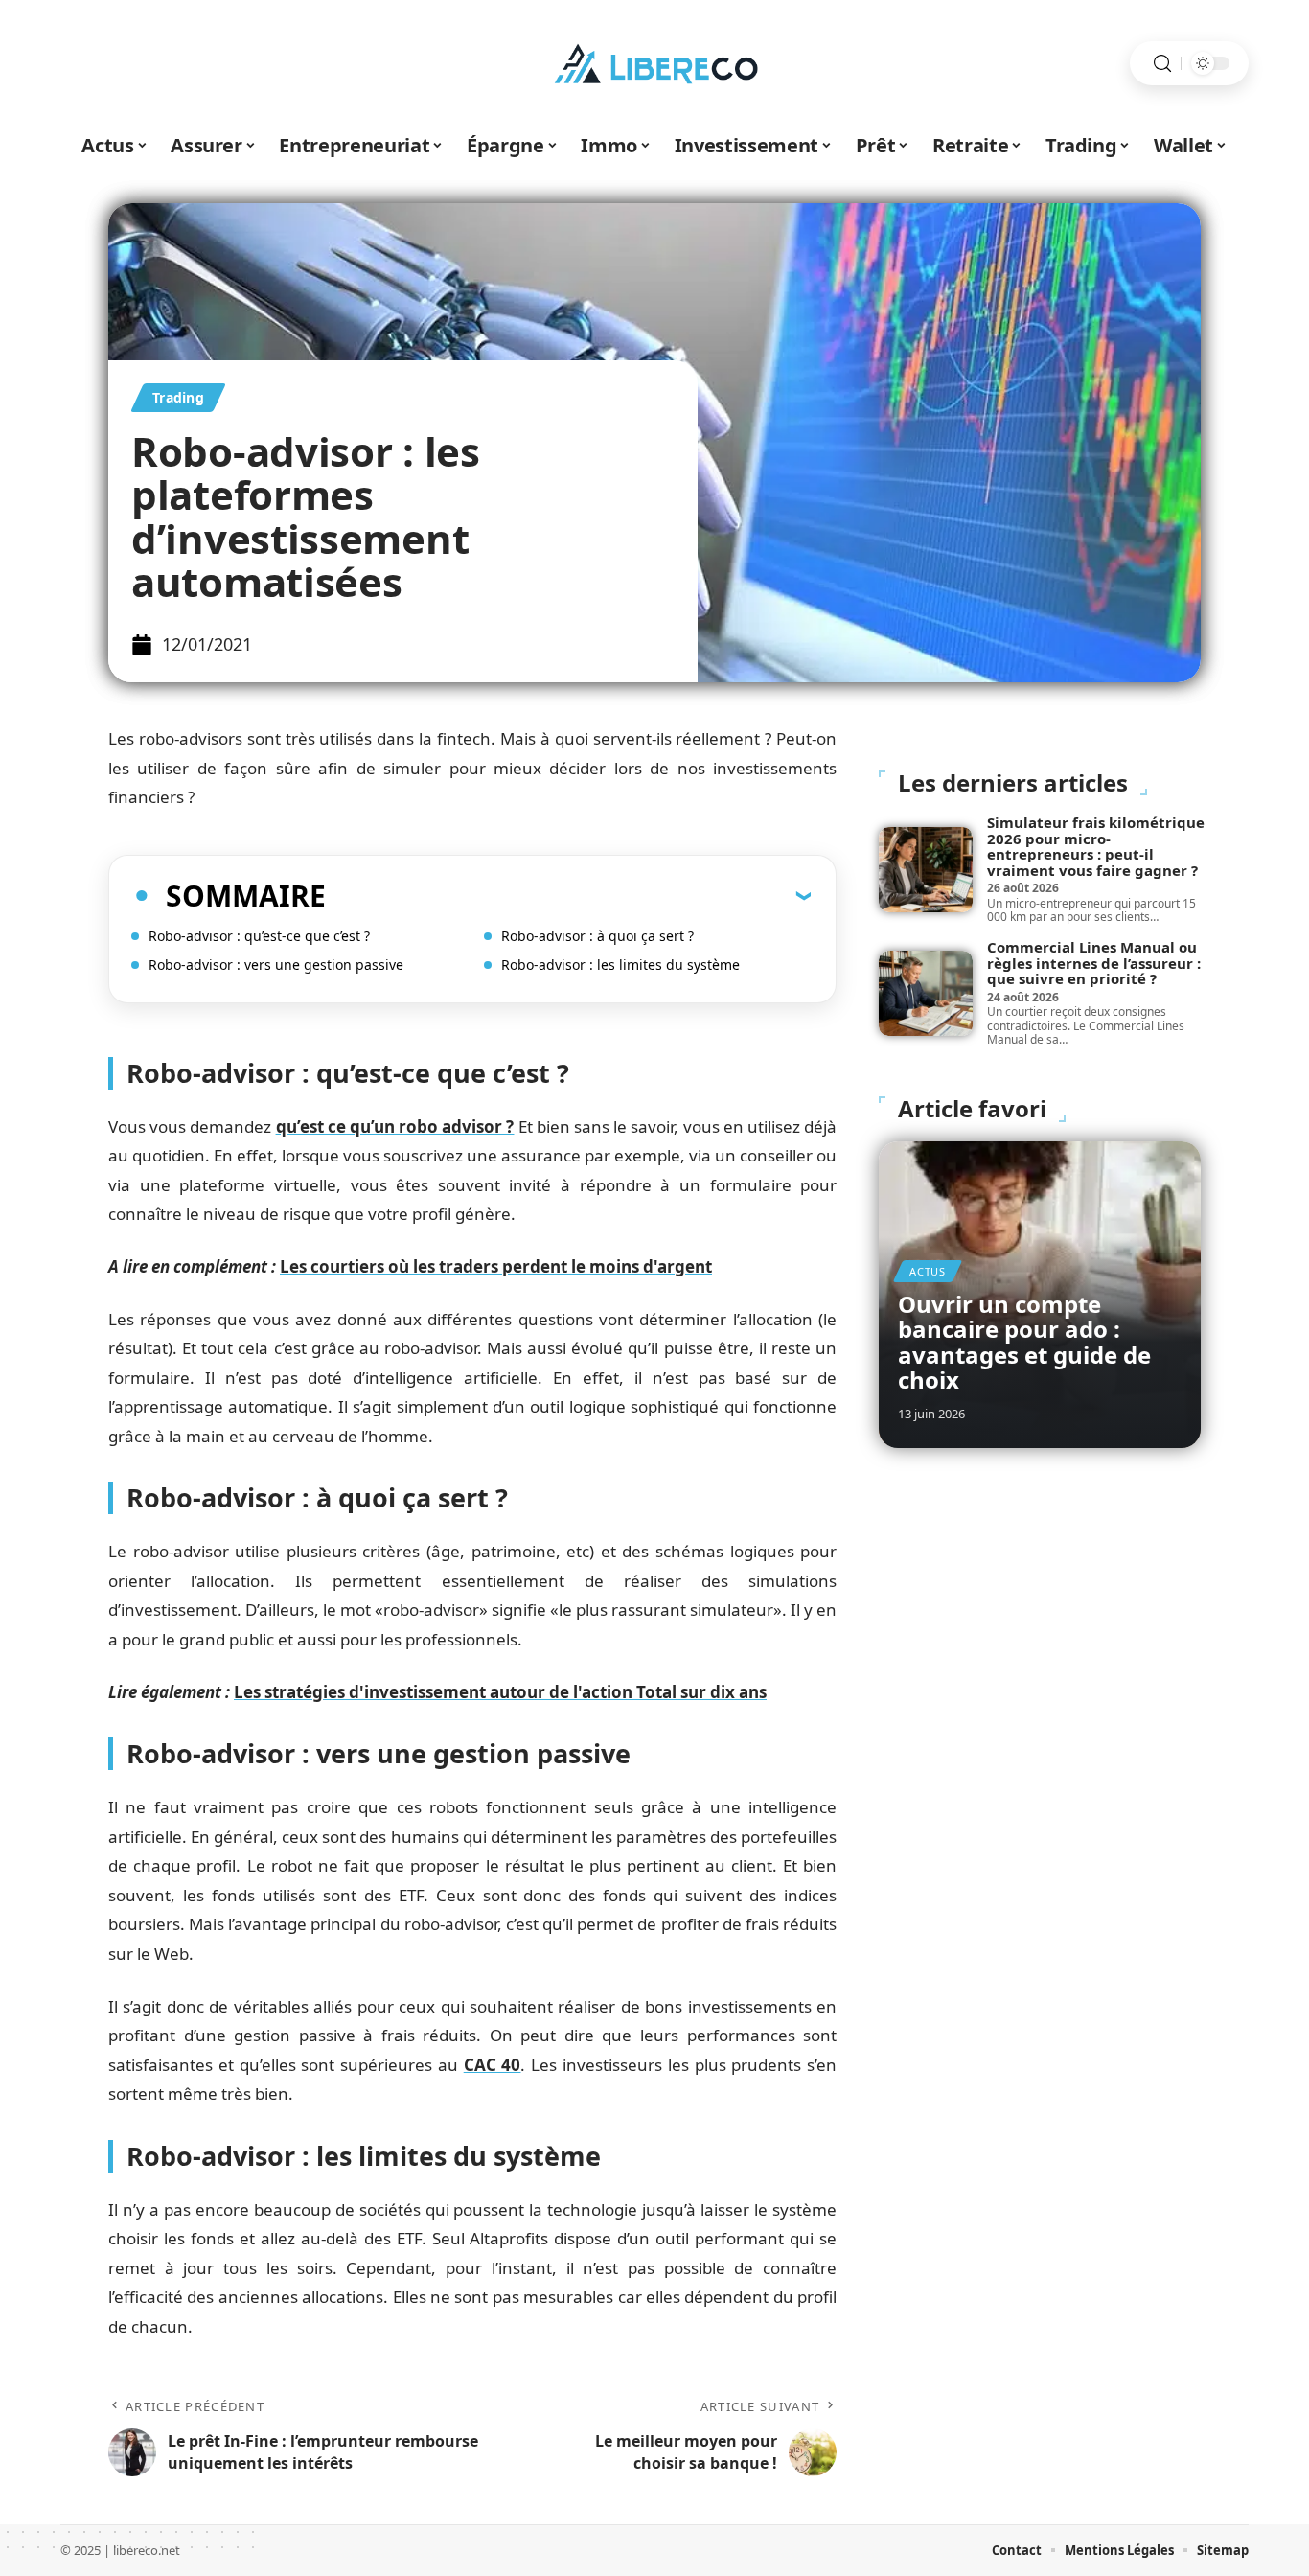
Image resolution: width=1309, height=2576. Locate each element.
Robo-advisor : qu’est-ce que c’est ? (259, 936)
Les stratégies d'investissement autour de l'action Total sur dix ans (500, 1692)
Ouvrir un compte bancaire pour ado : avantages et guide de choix (1024, 1342)
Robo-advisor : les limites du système (620, 965)
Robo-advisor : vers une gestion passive (276, 965)
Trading (178, 397)
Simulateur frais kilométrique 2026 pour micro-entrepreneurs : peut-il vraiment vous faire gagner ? (1096, 846)
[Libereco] (654, 63)
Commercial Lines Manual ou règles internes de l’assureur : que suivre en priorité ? (1094, 963)
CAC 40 (493, 2065)
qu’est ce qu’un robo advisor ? (395, 1127)
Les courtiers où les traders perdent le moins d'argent (496, 1266)
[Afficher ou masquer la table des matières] (568, 895)
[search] (1162, 64)
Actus (928, 1271)
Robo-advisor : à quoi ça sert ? (597, 936)
